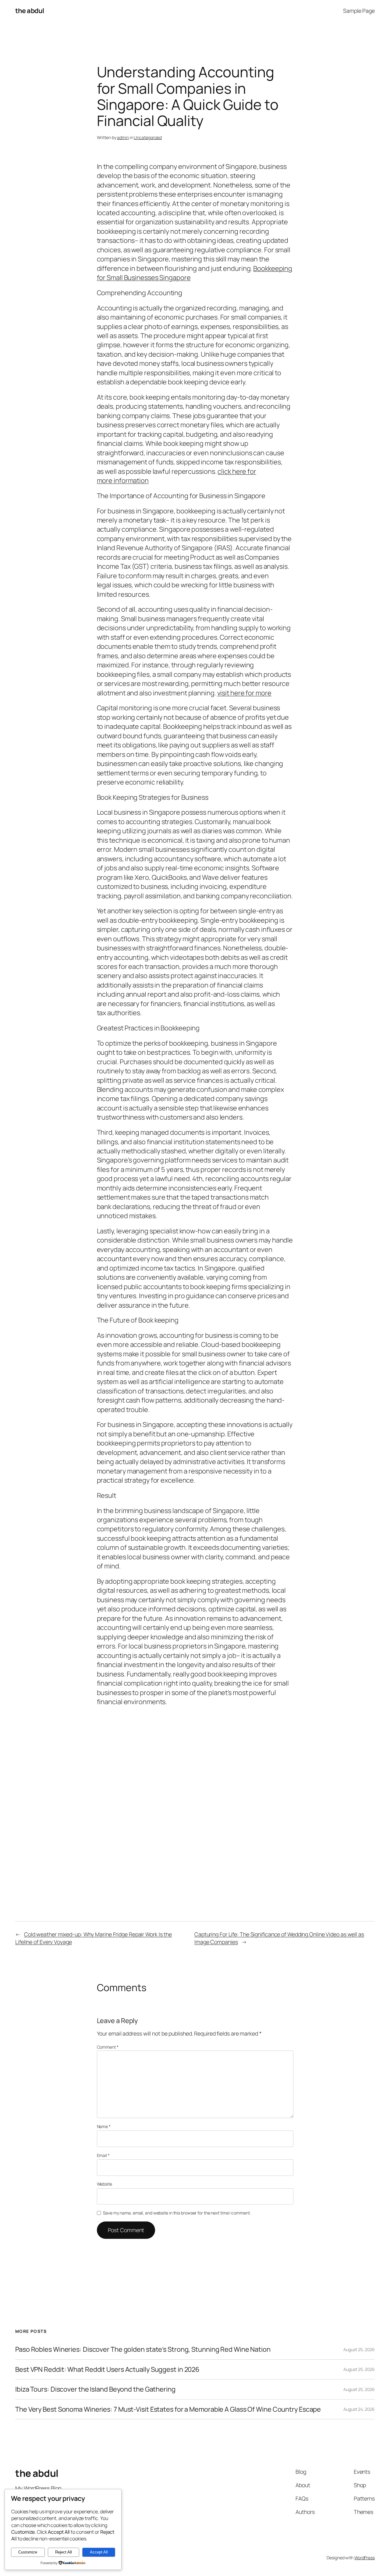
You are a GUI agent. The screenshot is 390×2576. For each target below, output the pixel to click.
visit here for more (244, 693)
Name (104, 2126)
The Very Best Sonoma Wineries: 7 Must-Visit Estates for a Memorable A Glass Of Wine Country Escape (168, 2409)
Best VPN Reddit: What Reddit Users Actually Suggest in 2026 (107, 2369)
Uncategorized (148, 137)
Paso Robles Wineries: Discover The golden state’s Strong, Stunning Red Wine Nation (143, 2349)
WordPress (365, 2558)
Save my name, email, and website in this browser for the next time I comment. (177, 2213)
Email (103, 2155)
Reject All (64, 2552)
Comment (108, 2047)
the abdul (30, 11)
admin (123, 137)
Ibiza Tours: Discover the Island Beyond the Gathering (95, 2389)
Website (105, 2184)
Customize (28, 2552)
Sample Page (359, 11)
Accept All (99, 2552)
